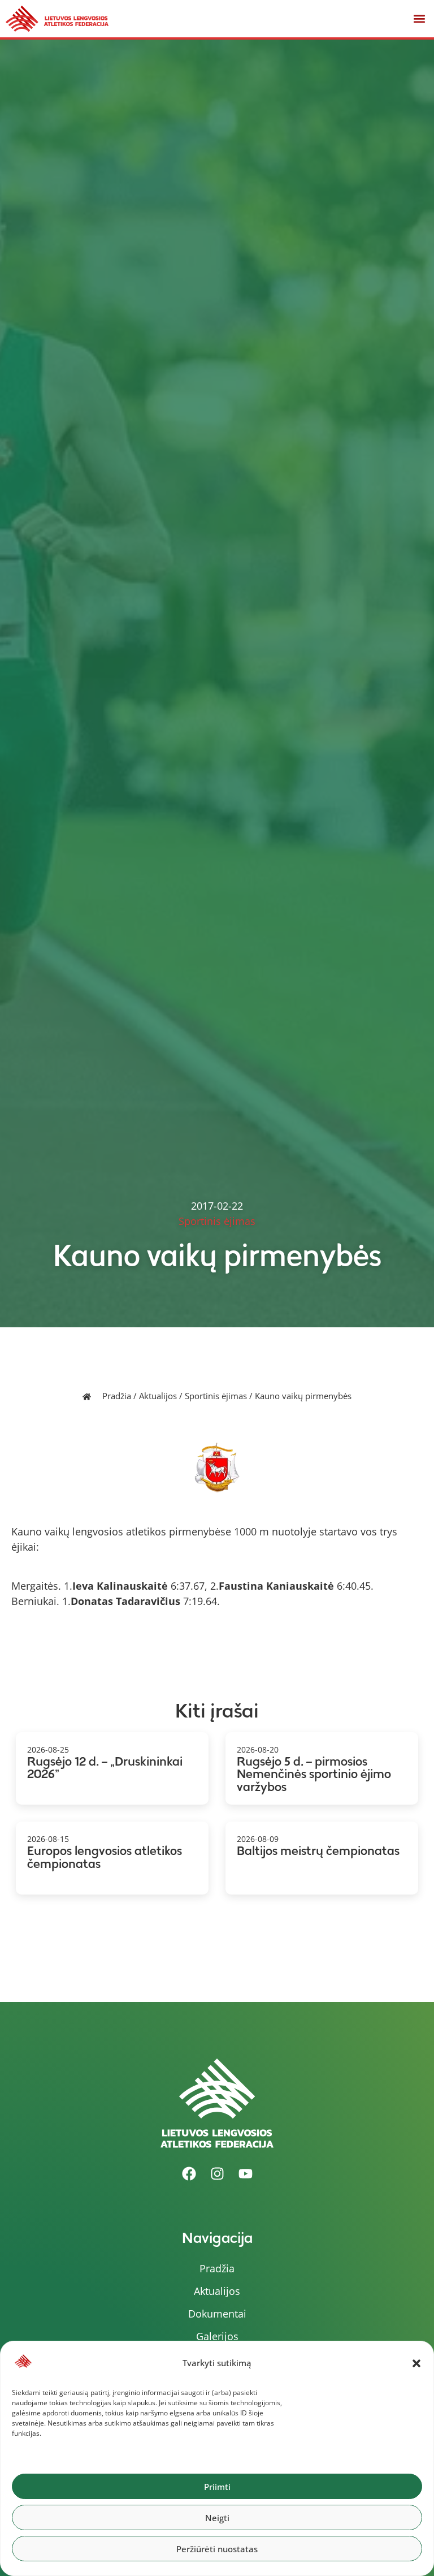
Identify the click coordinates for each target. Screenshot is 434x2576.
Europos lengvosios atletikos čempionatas (105, 1857)
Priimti (217, 2487)
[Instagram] (217, 2173)
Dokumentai (217, 2314)
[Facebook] (189, 2173)
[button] (416, 2363)
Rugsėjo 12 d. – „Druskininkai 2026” (105, 1768)
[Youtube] (245, 2173)
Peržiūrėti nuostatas (217, 2549)
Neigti (217, 2518)
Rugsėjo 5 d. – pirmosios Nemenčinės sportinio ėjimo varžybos (314, 1774)
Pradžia (117, 1396)
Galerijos (217, 2336)
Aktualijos (158, 1396)
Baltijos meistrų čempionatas (318, 1851)
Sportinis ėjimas (216, 1396)
